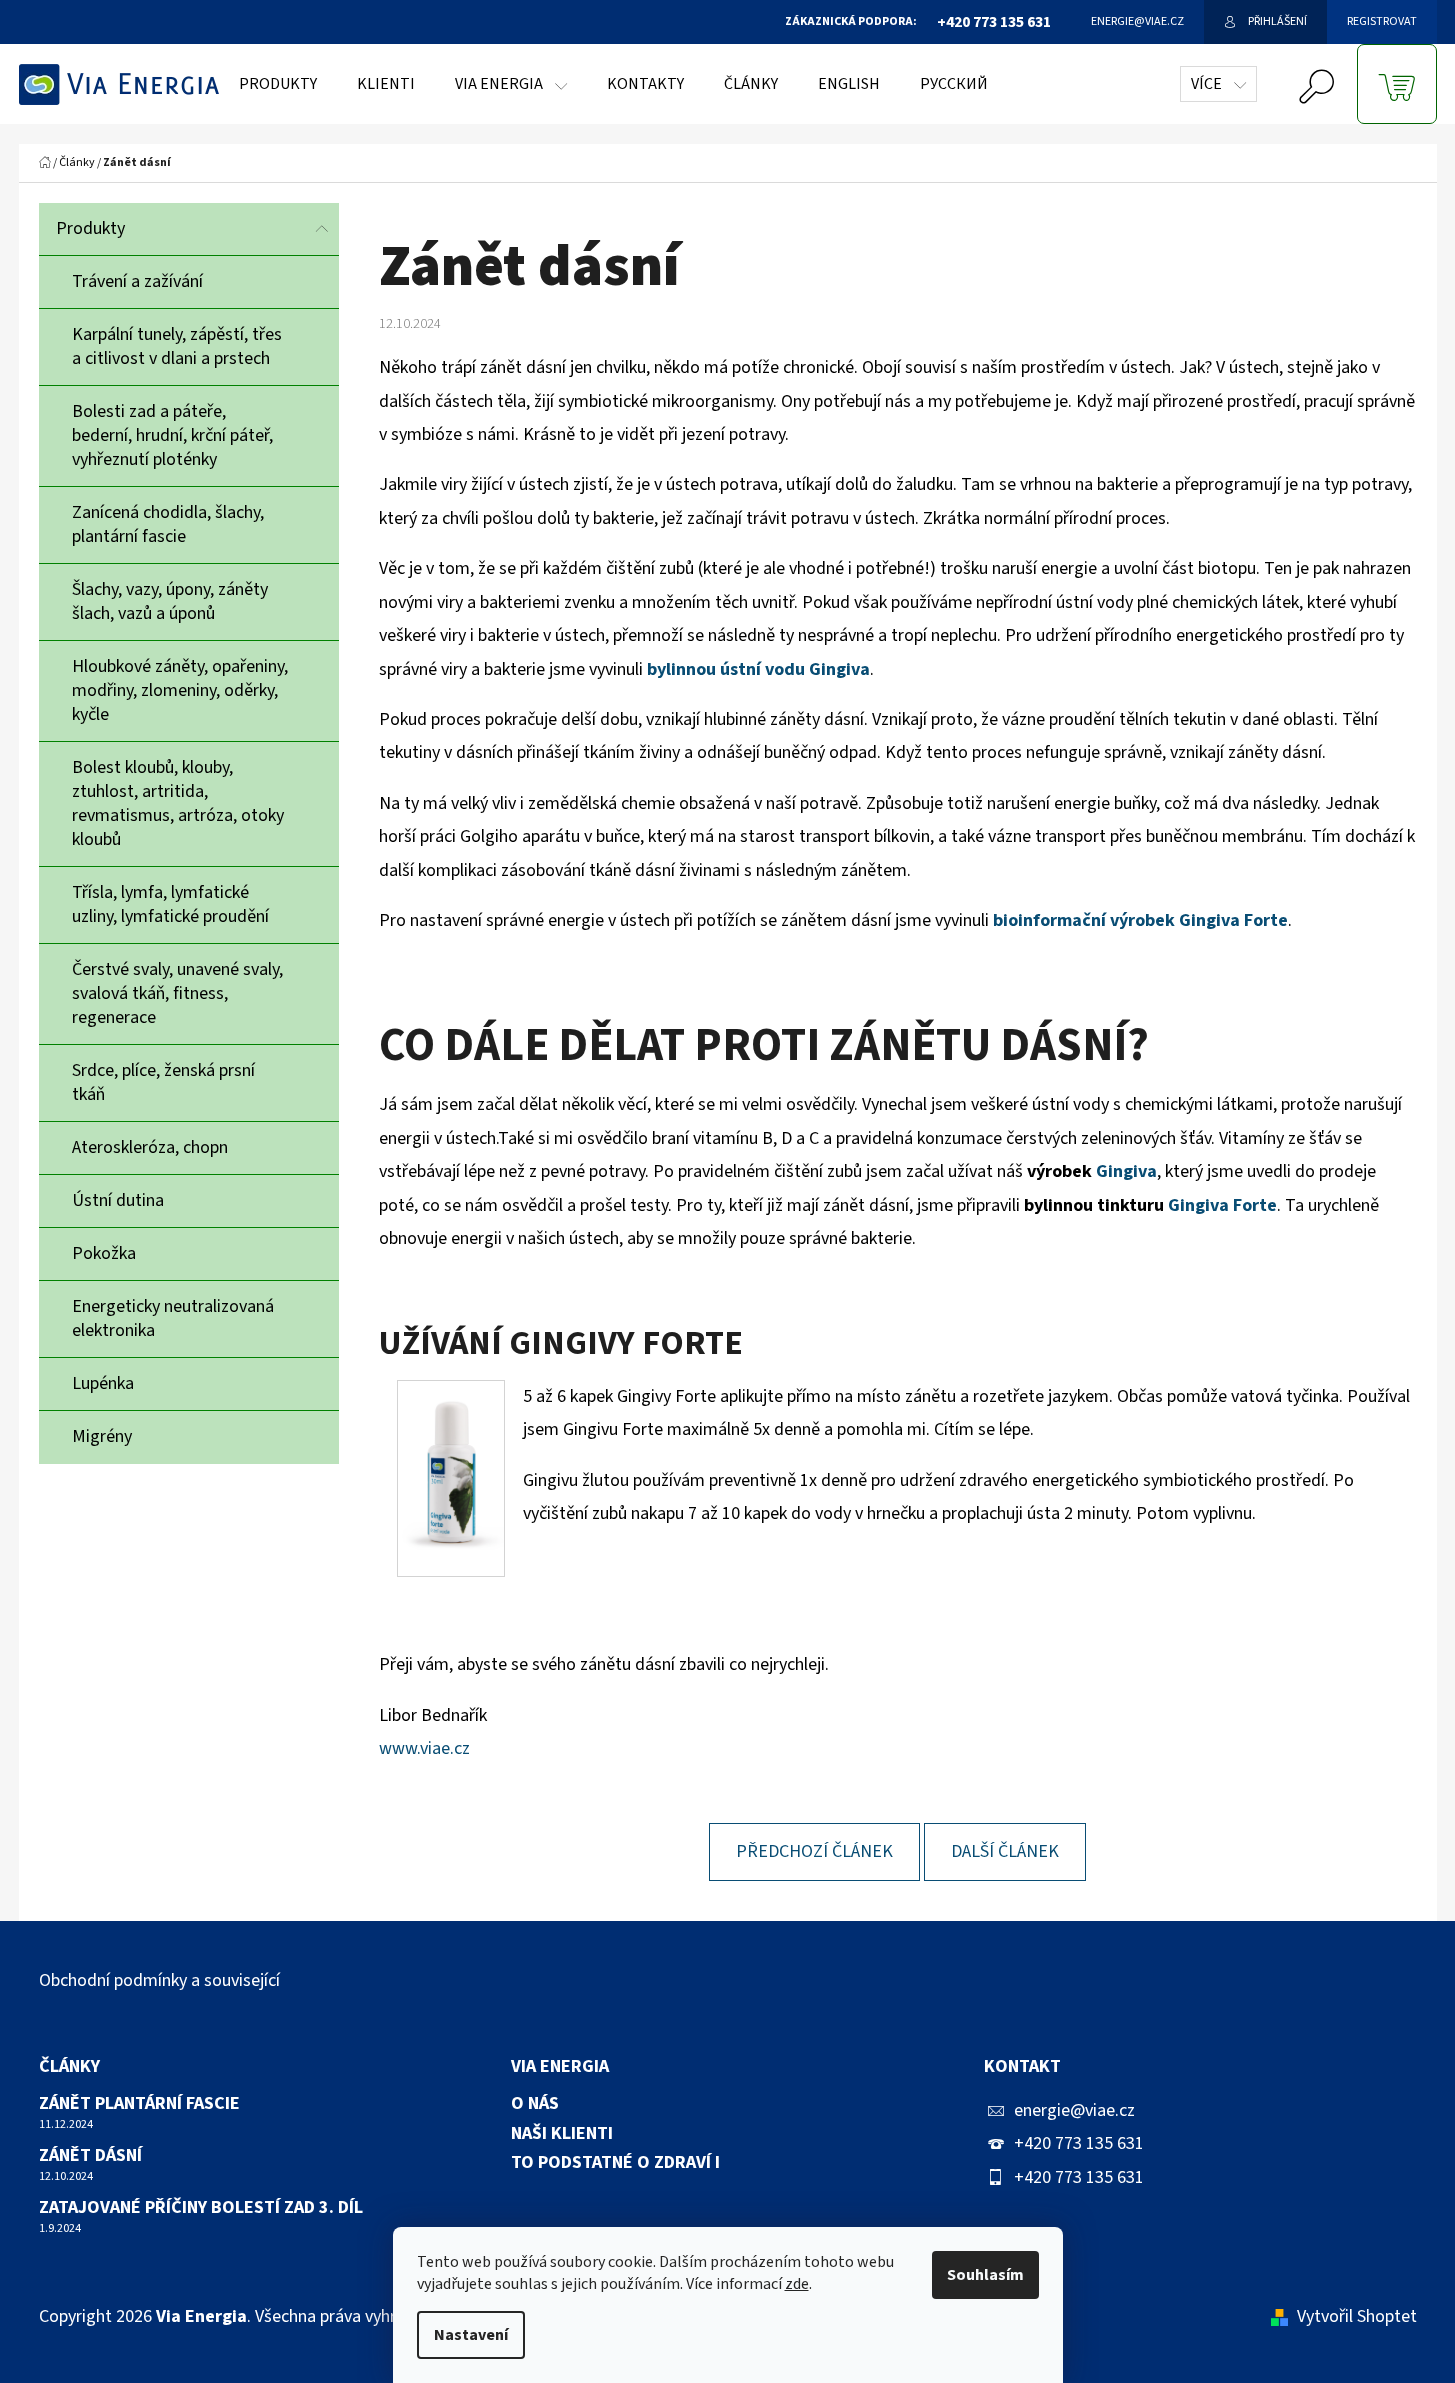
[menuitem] (278, 84)
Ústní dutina (118, 1200)
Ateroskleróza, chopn (150, 1147)
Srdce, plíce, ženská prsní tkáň (163, 1082)
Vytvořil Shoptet (1357, 2316)
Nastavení (471, 2335)
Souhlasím (985, 2275)
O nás (535, 2104)
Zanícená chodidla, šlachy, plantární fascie (168, 524)
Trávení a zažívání (137, 281)
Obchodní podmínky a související (159, 1980)
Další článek (1005, 1851)
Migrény (102, 1436)
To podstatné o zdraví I (615, 2163)
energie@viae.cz (1074, 2110)
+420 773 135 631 (1079, 2143)
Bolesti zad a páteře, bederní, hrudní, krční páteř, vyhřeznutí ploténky (172, 435)
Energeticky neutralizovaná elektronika (173, 1318)
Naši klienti (562, 2134)
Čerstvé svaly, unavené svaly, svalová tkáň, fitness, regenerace (177, 993)
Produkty (90, 228)
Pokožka (104, 1253)
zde (797, 2284)
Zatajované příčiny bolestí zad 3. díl (201, 2208)
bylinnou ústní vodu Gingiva (758, 669)
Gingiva (1126, 1171)
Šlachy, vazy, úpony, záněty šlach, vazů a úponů (170, 601)
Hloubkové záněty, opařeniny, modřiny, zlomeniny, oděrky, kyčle (180, 690)
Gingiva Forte (1222, 1205)
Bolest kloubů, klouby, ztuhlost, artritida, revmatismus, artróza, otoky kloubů (178, 803)
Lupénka (103, 1383)
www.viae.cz (424, 1748)
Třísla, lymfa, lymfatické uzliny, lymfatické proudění (170, 904)
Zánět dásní (90, 2156)
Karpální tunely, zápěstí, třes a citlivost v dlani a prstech (177, 346)
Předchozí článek (814, 1851)
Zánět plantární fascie (139, 2104)
